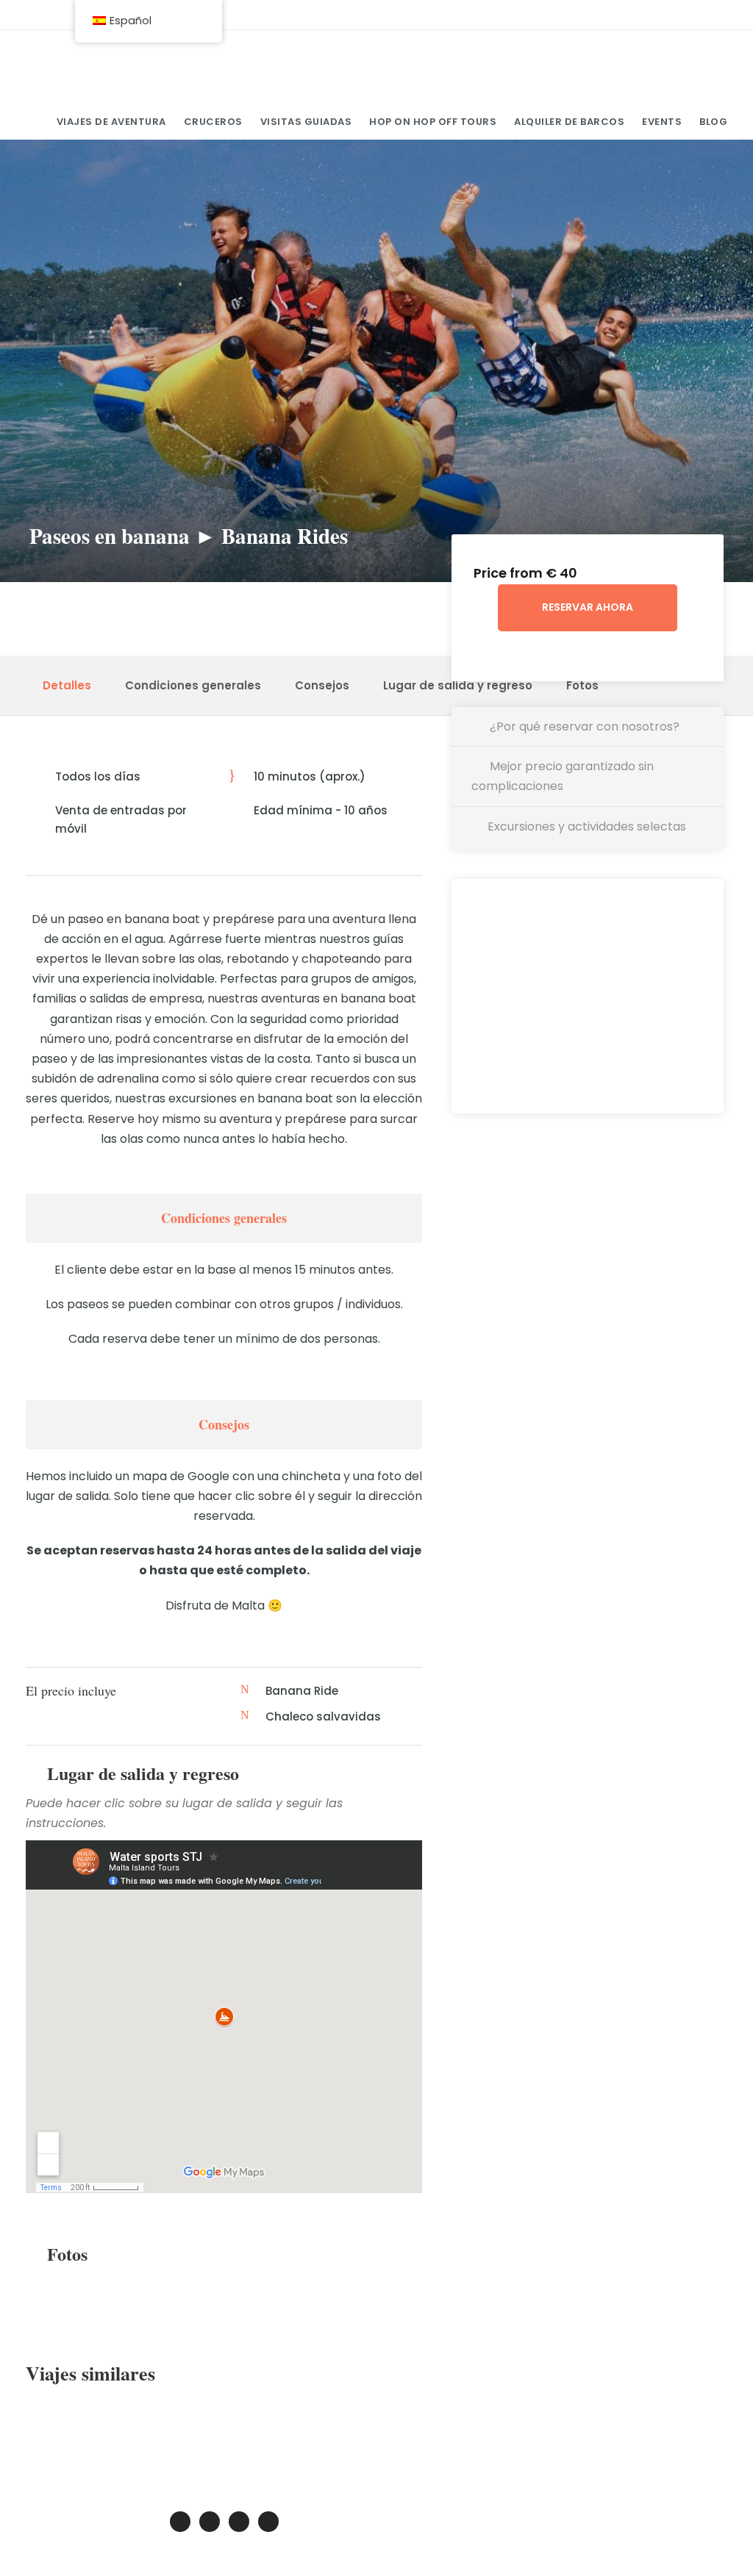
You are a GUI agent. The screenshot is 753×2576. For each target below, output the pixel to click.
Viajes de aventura (111, 122)
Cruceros (213, 122)
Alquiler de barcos (569, 122)
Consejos (322, 685)
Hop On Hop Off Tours (433, 122)
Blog (713, 122)
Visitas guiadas (306, 122)
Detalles (67, 685)
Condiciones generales (193, 685)
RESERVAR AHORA (588, 607)
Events (662, 122)
